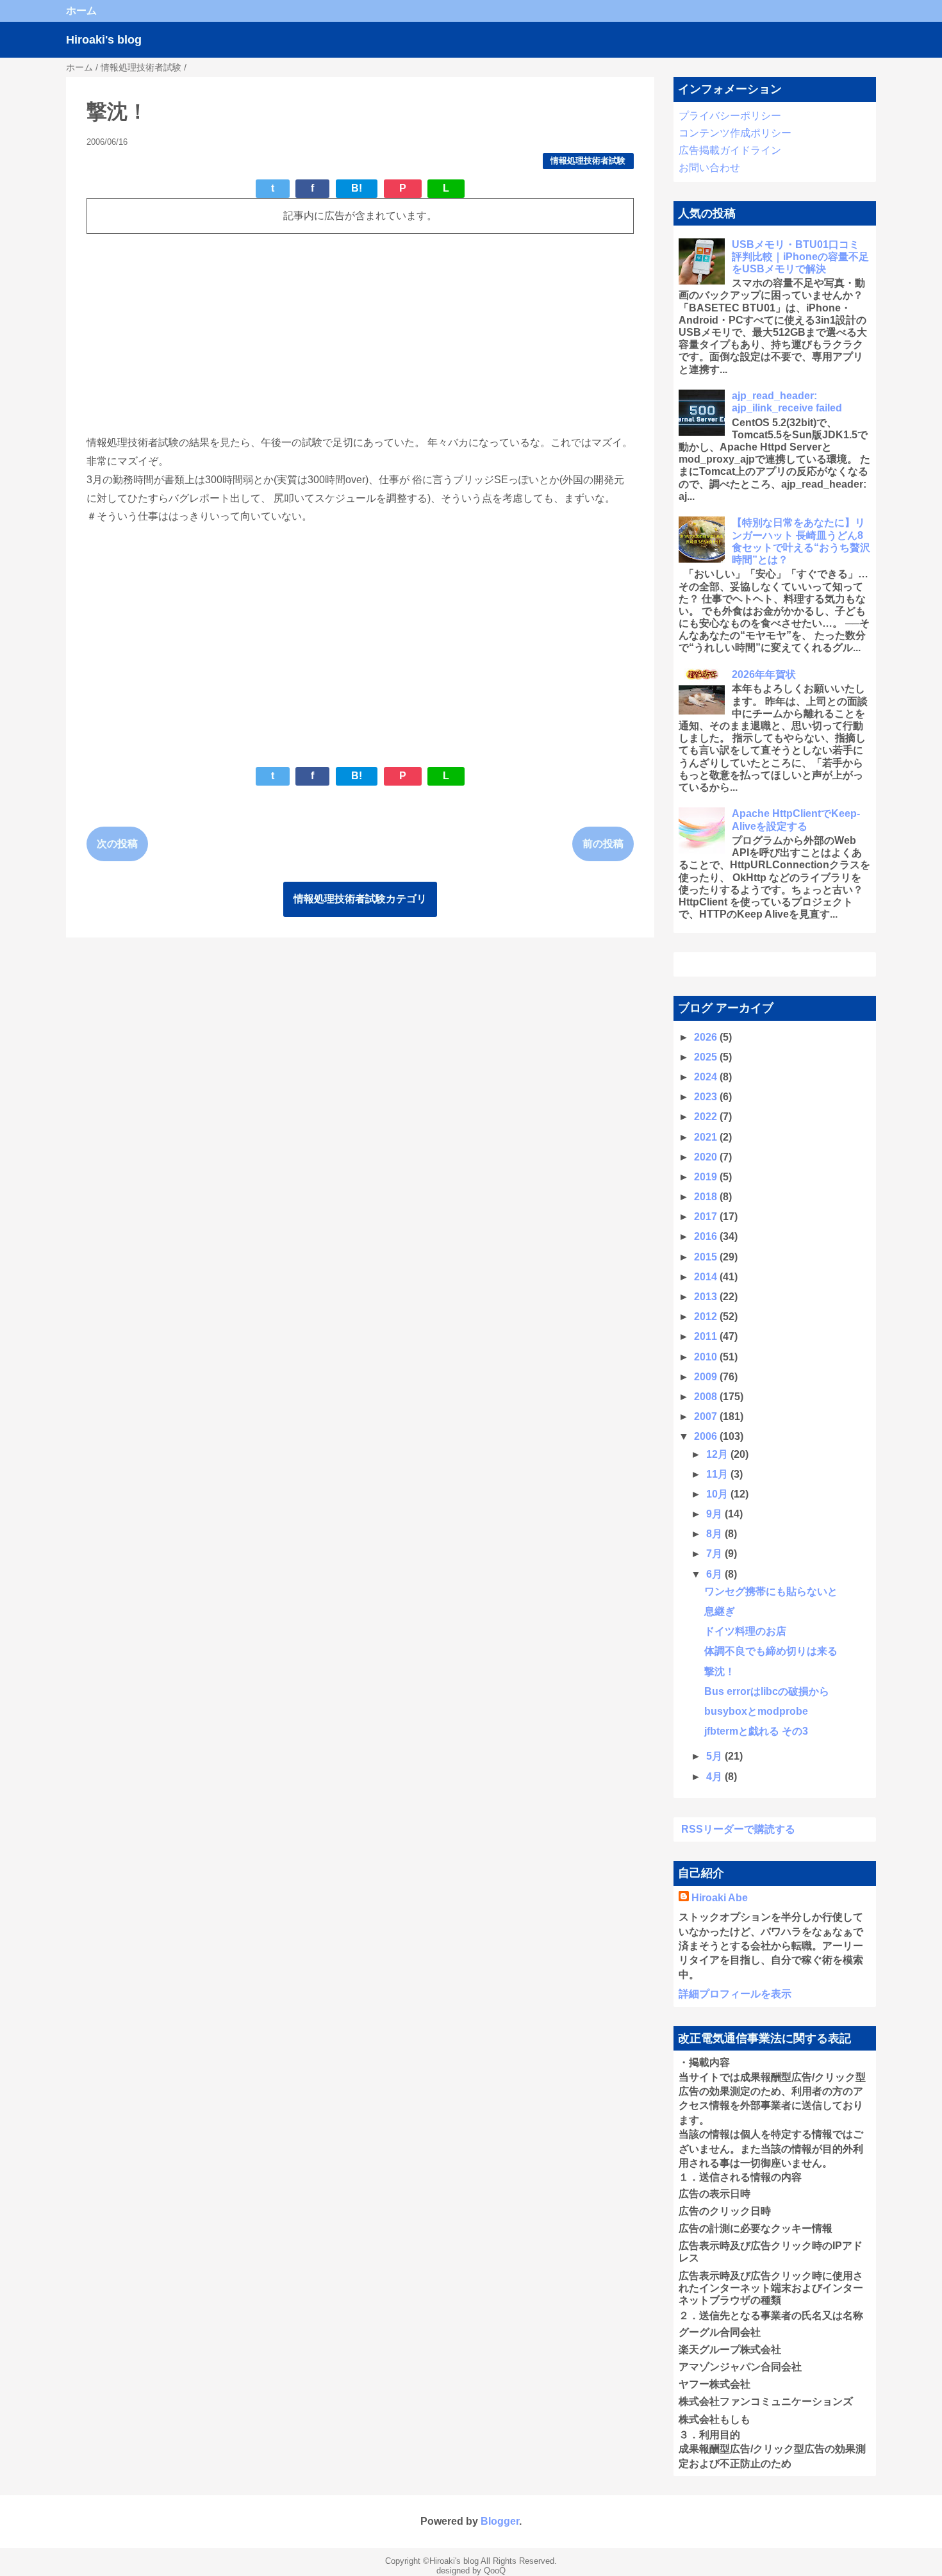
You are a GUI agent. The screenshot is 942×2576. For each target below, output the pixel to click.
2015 (707, 1257)
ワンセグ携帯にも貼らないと (771, 1591)
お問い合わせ (709, 168)
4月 (715, 1777)
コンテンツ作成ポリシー (735, 133)
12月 (718, 1454)
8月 (715, 1534)
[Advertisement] (360, 334)
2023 (707, 1097)
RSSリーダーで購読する (738, 1829)
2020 (707, 1157)
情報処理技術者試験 (588, 161)
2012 (707, 1317)
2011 (707, 1336)
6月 (715, 1574)
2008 (707, 1397)
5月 (715, 1756)
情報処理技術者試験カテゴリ (360, 899)
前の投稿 (603, 844)
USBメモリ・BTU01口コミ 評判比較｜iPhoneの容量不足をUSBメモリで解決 (800, 257)
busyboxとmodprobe (756, 1711)
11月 (718, 1474)
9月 (715, 1514)
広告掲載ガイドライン (730, 150)
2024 (707, 1077)
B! (357, 188)
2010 (707, 1357)
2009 (707, 1377)
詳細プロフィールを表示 (735, 1994)
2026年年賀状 (764, 674)
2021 (707, 1137)
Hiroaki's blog (104, 40)
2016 (707, 1236)
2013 (707, 1297)
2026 (707, 1037)
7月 (715, 1554)
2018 (707, 1197)
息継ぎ (720, 1611)
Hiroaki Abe (720, 1898)
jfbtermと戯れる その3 (756, 1731)
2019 (707, 1177)
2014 (707, 1277)
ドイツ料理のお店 (745, 1631)
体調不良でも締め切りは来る (771, 1651)
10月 (718, 1494)
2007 (707, 1416)
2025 (707, 1057)
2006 (707, 1436)
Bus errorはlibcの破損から (767, 1691)
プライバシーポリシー (730, 116)
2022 (707, 1117)
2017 (707, 1217)
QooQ (495, 2571)
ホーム (81, 11)
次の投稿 (117, 844)
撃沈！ (720, 1672)
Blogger (500, 2521)
